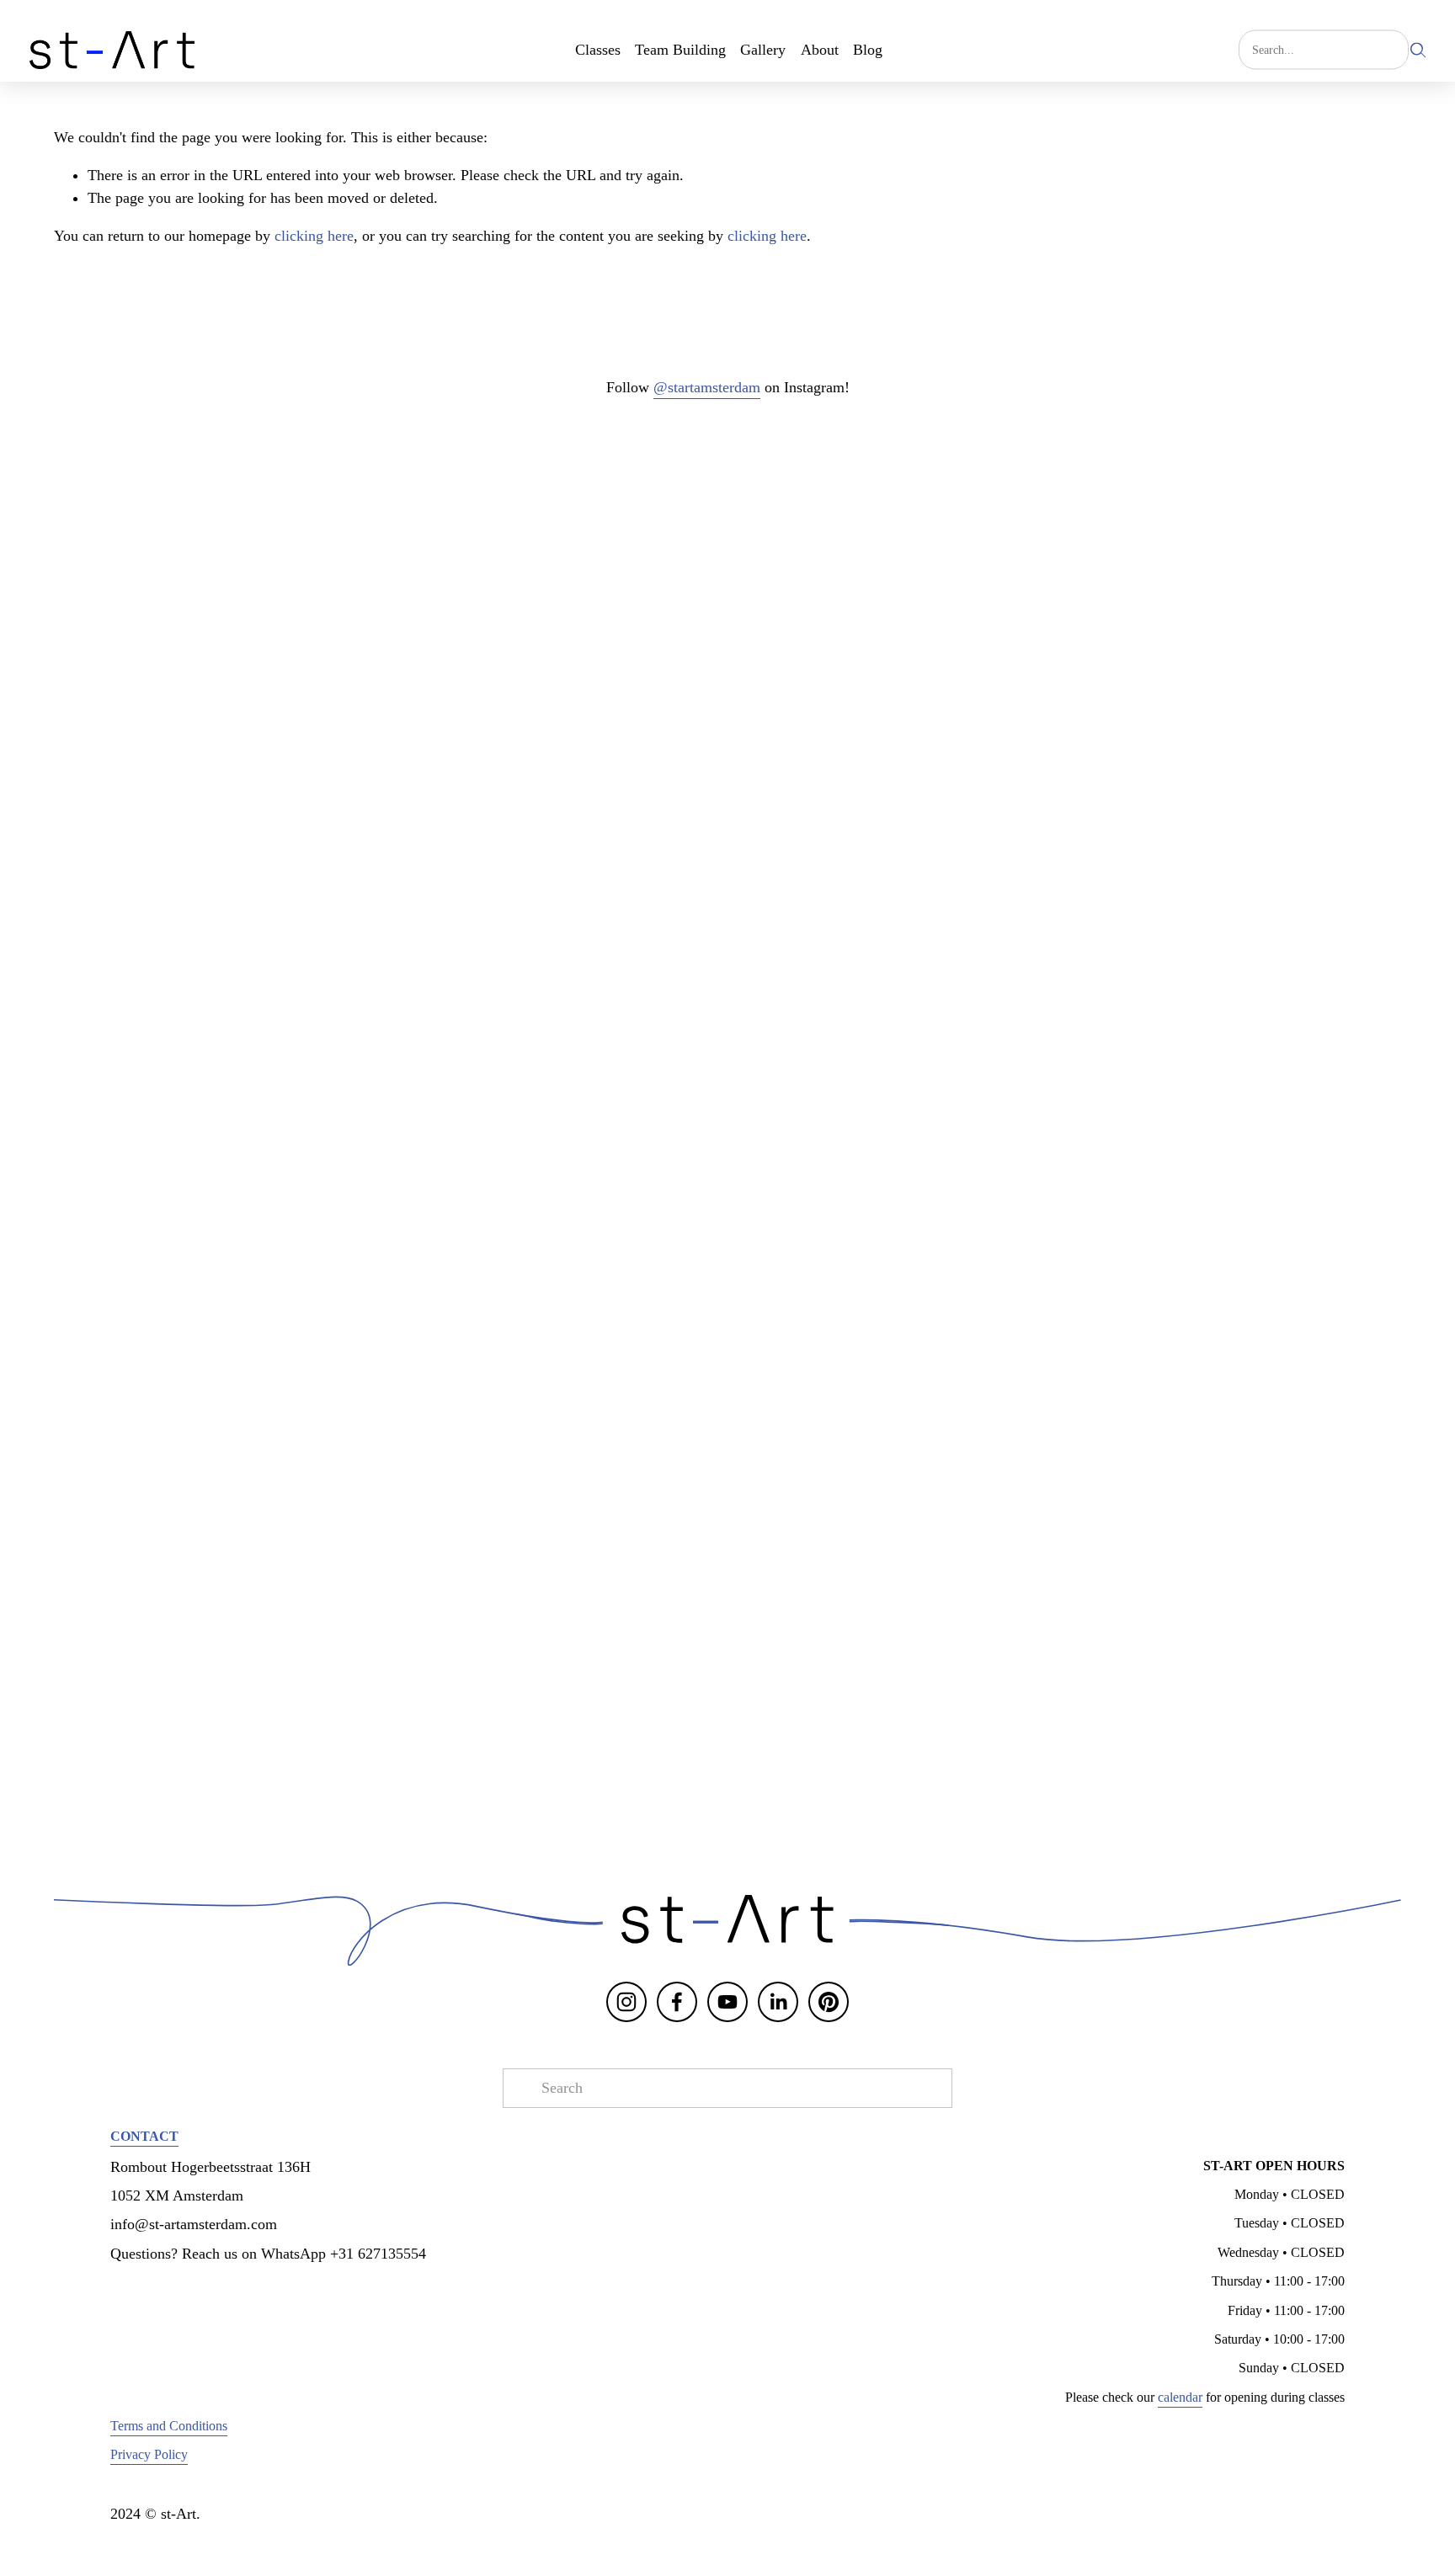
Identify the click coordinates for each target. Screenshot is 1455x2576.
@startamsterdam (707, 387)
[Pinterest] (829, 2002)
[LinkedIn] (778, 2002)
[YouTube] (727, 2002)
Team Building (680, 50)
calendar (1180, 2397)
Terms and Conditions (169, 2426)
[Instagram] (626, 2002)
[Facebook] (677, 2002)
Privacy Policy (149, 2454)
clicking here (314, 236)
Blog (868, 50)
